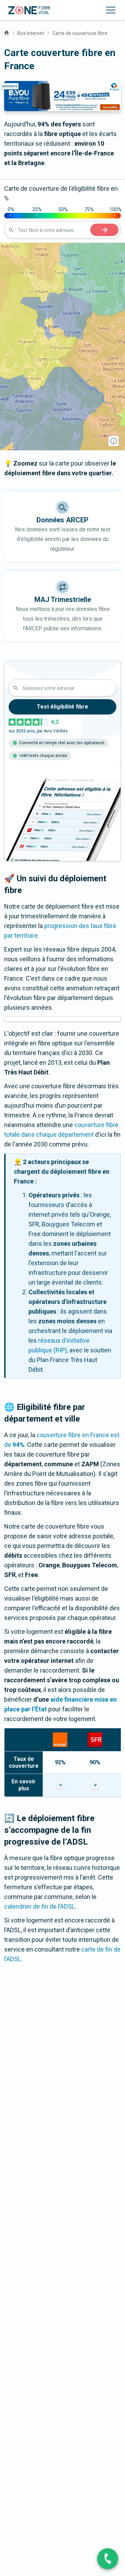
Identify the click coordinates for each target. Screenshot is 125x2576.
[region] (62, 346)
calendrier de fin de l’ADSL (39, 1906)
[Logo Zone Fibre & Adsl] (29, 10)
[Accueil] (7, 32)
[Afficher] (60, 1785)
